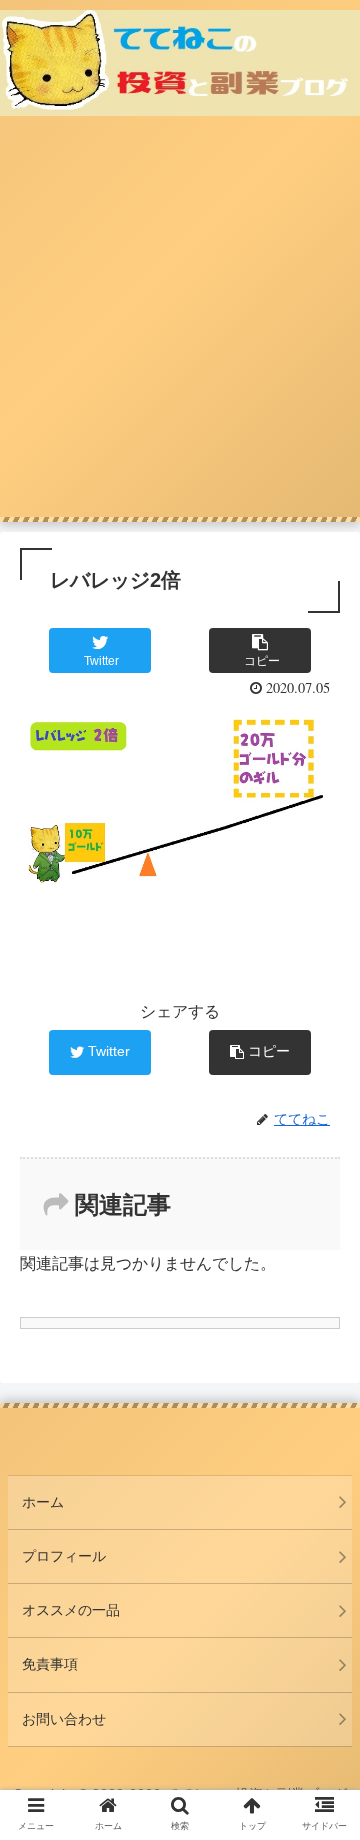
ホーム (43, 1502)
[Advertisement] (180, 327)
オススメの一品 (71, 1610)
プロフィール (64, 1556)
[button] (321, 1666)
